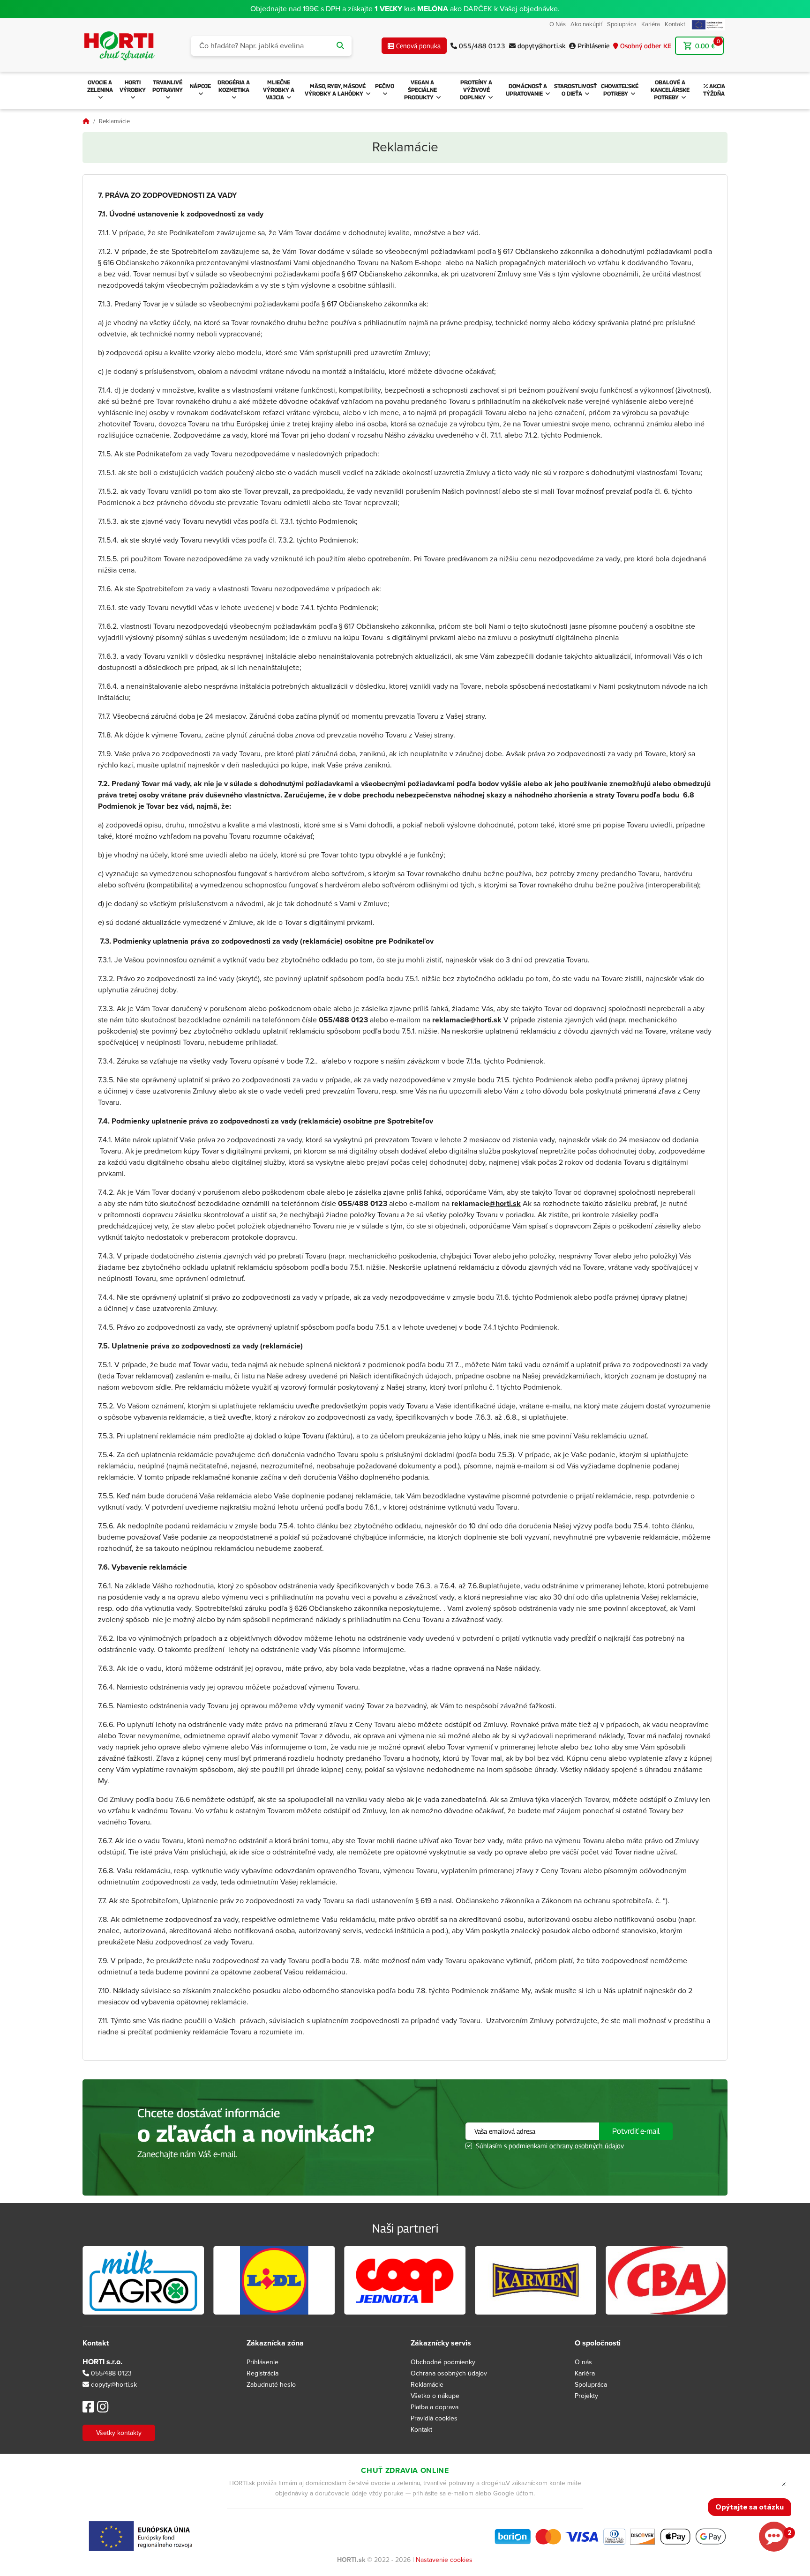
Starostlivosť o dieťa (575, 90)
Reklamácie (427, 2385)
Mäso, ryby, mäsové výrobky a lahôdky (335, 90)
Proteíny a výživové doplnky (476, 90)
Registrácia (262, 2373)
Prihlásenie (262, 2362)
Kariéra (651, 24)
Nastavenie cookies (444, 2560)
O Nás (558, 24)
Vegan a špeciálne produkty (421, 90)
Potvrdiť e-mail (636, 2131)
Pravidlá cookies (434, 2418)
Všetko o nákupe (435, 2396)
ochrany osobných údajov (587, 2146)
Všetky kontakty (119, 2433)
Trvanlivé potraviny (168, 86)
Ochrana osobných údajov (449, 2373)
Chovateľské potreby (620, 90)
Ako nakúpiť (586, 24)
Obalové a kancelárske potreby (670, 90)
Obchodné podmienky (443, 2362)
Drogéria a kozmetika (234, 86)
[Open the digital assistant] (774, 2537)
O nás (583, 2362)
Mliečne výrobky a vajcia (279, 90)
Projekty (586, 2396)
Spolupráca (622, 24)
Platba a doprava (435, 2407)
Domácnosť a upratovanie (527, 90)
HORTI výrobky (133, 86)
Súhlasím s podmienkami (550, 2146)
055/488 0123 (110, 2373)
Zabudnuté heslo (271, 2385)
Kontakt (675, 24)
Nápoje (200, 86)
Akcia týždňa (714, 90)
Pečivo (385, 86)
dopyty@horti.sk (114, 2385)
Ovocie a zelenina (100, 86)
